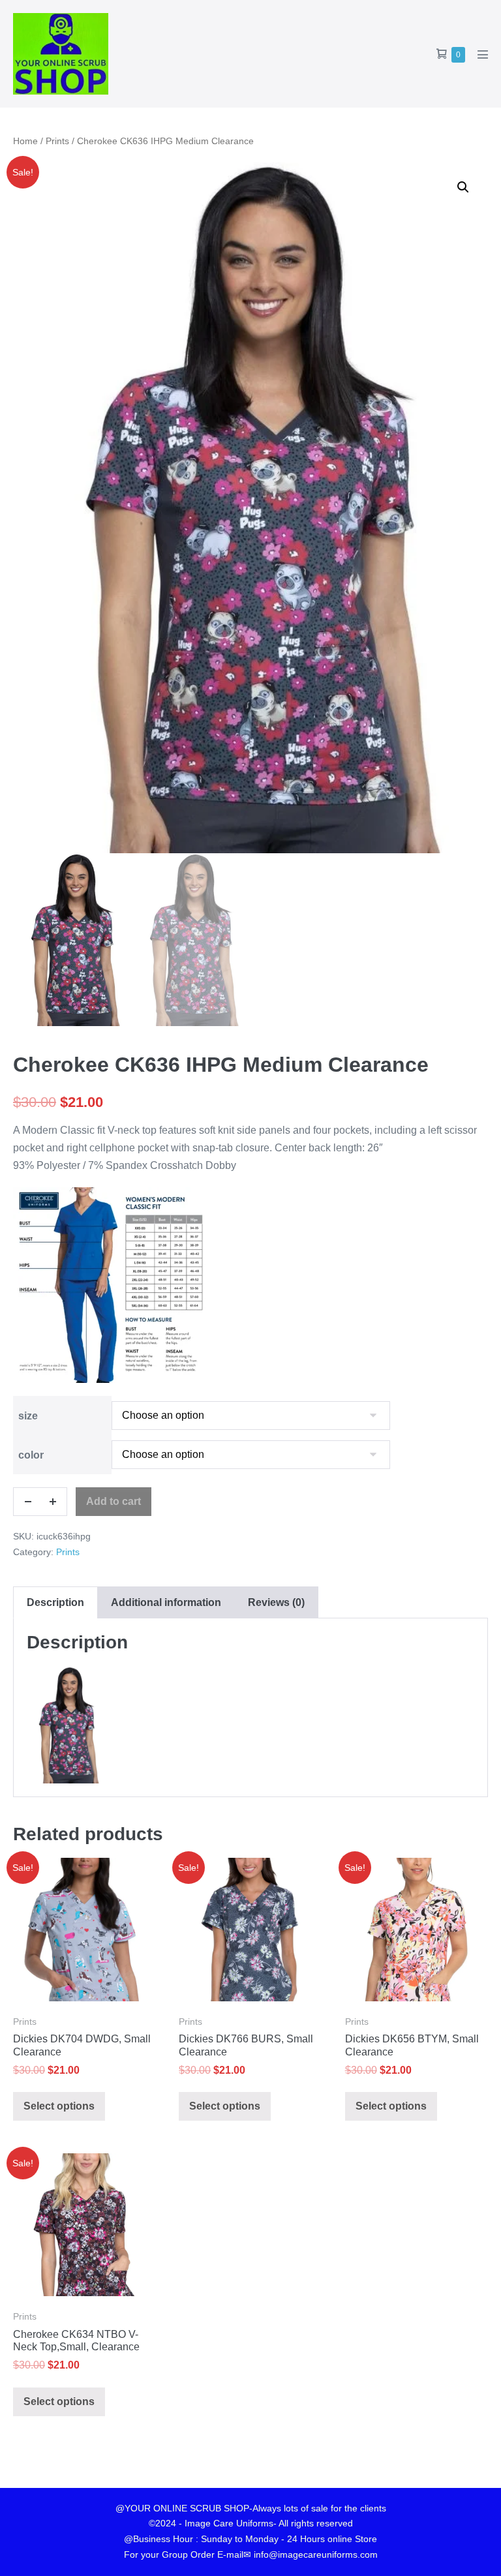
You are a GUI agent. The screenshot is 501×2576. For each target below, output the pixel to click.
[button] (463, 187)
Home (25, 141)
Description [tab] (55, 1602)
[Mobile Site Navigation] (483, 54)
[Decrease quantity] (27, 1502)
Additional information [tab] (166, 1602)
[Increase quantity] (53, 1502)
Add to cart (114, 1501)
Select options (59, 2106)
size (28, 1416)
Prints (57, 141)
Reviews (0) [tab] (276, 1602)
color (31, 1455)
